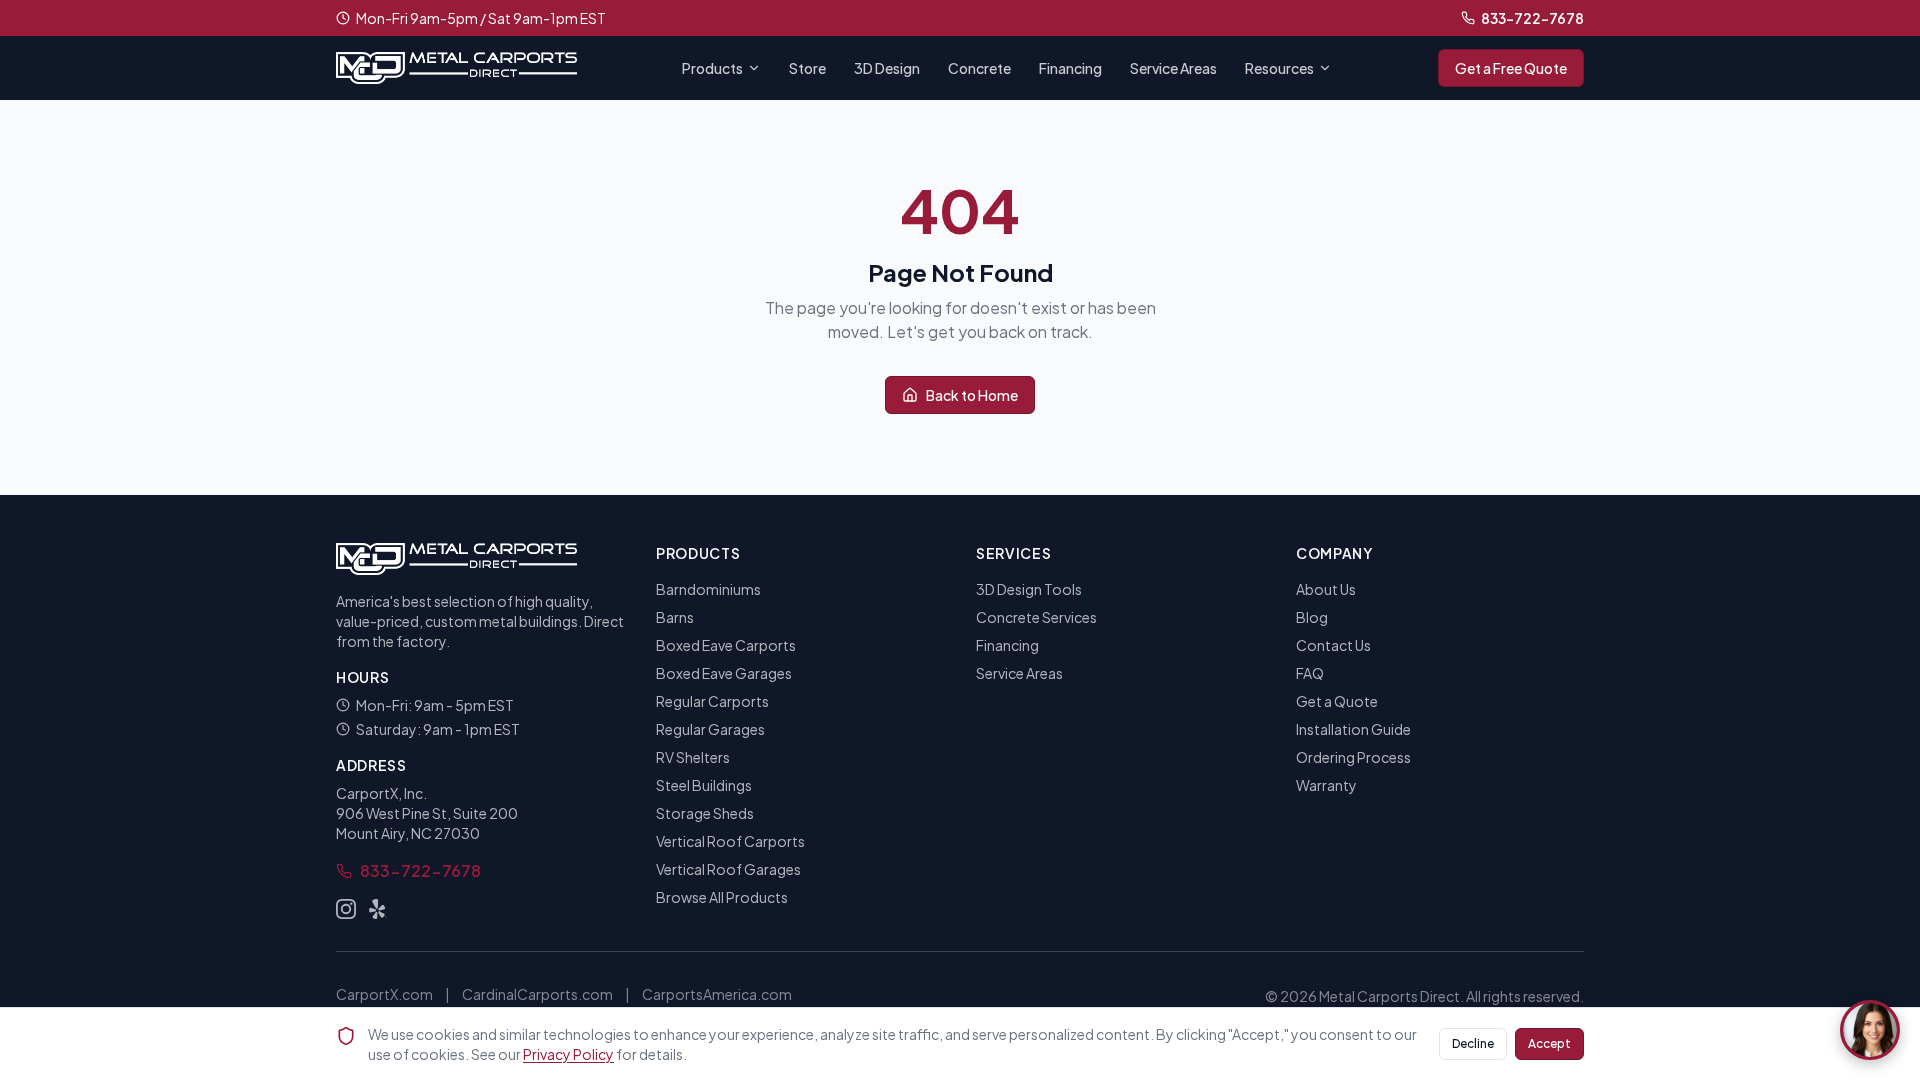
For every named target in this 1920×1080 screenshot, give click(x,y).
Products (712, 68)
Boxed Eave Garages (724, 673)
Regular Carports (712, 701)
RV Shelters (693, 757)
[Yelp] (378, 909)
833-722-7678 (1532, 18)
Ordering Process (1353, 757)
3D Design (887, 68)
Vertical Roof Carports (730, 841)
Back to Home (972, 395)
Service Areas (1173, 68)
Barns (675, 617)
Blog (1312, 617)
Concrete (979, 68)
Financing (1070, 68)
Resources (1279, 68)
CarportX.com (384, 994)
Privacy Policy (568, 1054)
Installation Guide (1353, 729)
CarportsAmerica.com (717, 994)
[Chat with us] (1870, 1030)
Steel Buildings (704, 785)
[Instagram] (346, 909)
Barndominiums (708, 589)
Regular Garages (710, 729)
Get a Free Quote (1511, 68)
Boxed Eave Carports (726, 645)
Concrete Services (1036, 617)
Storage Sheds (705, 813)
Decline (1473, 1043)
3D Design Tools (1029, 589)
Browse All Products (722, 897)
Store (807, 68)
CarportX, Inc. (381, 793)
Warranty (1326, 785)
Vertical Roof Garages (728, 869)
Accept (1549, 1043)
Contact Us (1333, 645)
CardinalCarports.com (537, 994)
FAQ (1310, 673)
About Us (1326, 589)
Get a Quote (1337, 701)
